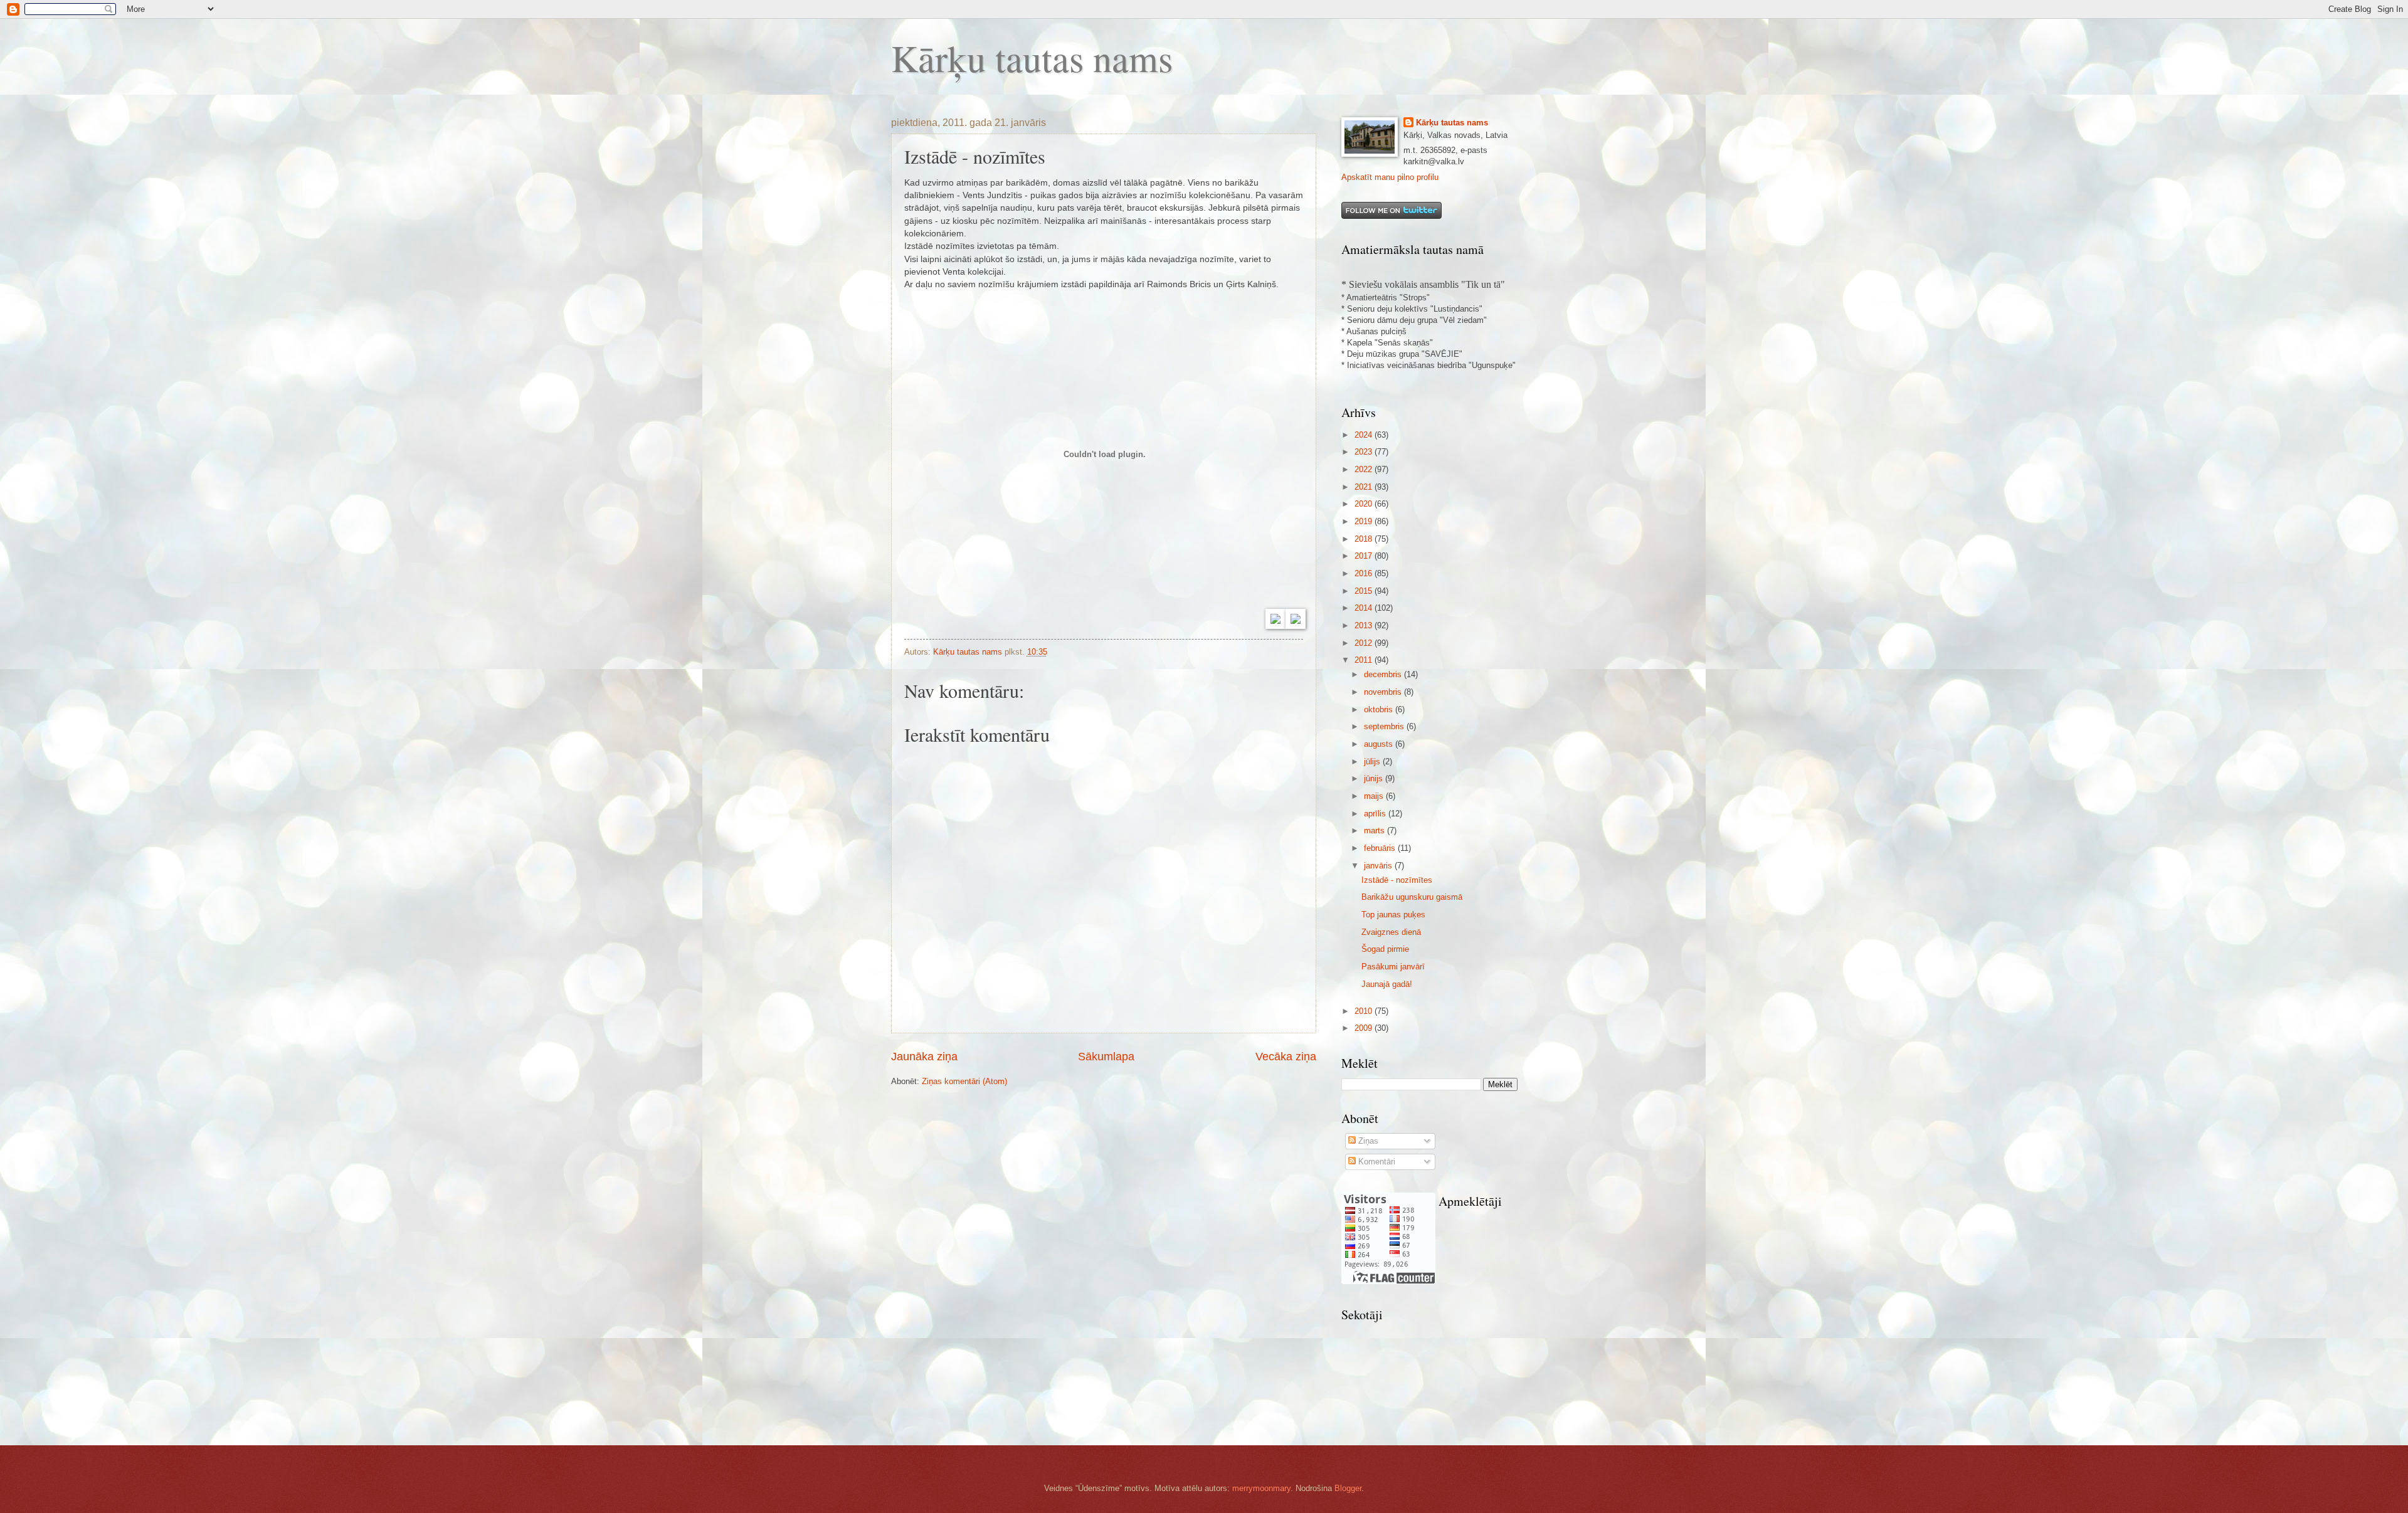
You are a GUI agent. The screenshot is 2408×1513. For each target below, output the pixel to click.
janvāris (1379, 866)
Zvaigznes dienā (1391, 932)
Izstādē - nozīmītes (1397, 880)
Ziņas (1367, 1141)
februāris (1381, 848)
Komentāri (1376, 1162)
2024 (1365, 435)
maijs (1375, 796)
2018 (1365, 539)
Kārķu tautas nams (1032, 58)
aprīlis (1376, 814)
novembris (1384, 692)
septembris (1385, 726)
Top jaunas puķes (1393, 915)
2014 (1365, 608)
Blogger (1348, 1488)
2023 (1365, 452)
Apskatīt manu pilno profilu (1390, 177)
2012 (1365, 643)
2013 (1365, 625)
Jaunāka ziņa (924, 1057)
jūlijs (1373, 762)
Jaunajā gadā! (1387, 984)
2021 (1365, 487)
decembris (1384, 674)
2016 (1365, 573)
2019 (1365, 521)
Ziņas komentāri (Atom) (964, 1081)
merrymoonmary (1261, 1488)
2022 (1365, 469)
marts (1376, 830)
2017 (1365, 556)
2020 (1365, 504)
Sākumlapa (1106, 1057)
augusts (1380, 744)
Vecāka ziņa (1286, 1057)
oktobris (1380, 709)
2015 (1365, 591)
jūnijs (1375, 778)
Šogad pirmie (1385, 949)
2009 (1365, 1028)
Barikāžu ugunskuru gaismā (1412, 897)
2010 (1365, 1011)
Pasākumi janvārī (1393, 967)
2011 (1365, 660)
